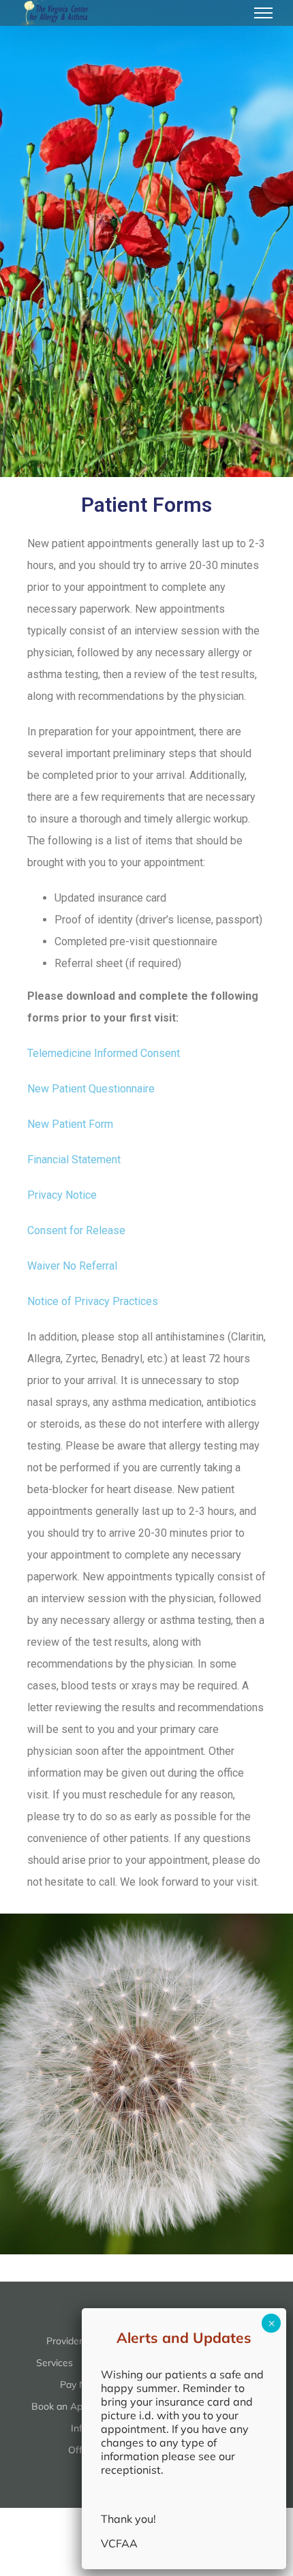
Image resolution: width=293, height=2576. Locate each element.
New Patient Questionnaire (91, 1089)
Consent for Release (76, 1230)
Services (55, 2363)
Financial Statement (74, 1160)
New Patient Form (70, 1124)
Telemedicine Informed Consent (104, 1053)
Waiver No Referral (72, 1266)
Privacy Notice (62, 1195)
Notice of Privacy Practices (93, 1301)
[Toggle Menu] (264, 13)
